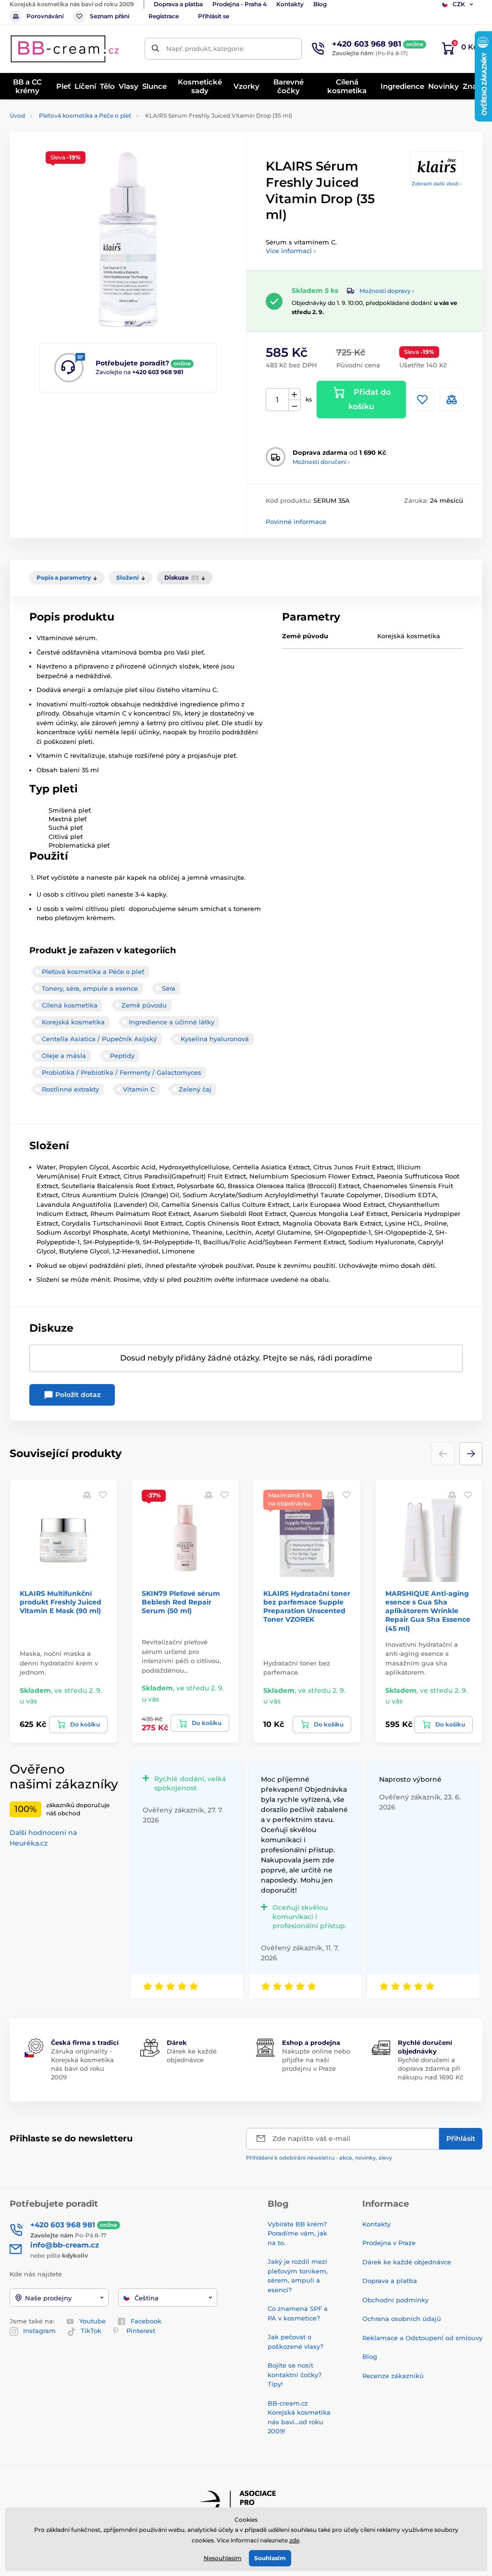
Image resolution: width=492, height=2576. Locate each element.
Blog (320, 4)
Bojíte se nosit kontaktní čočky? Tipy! (295, 2375)
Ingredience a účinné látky (172, 1022)
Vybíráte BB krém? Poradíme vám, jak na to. (297, 2233)
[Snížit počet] (295, 406)
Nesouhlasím (223, 2558)
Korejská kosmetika (73, 1022)
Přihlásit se (214, 16)
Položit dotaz (77, 1395)
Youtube (92, 2321)
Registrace (164, 16)
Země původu (144, 1005)
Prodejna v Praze (389, 2243)
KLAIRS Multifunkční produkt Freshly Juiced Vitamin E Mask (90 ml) (61, 1602)
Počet (277, 400)
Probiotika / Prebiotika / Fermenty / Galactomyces (122, 1072)
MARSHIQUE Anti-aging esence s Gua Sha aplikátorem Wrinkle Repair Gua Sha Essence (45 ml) (428, 1611)
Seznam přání (110, 16)
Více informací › (291, 251)
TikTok (91, 2331)
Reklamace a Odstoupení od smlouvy (422, 2338)
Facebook (146, 2321)
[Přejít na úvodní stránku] (65, 49)
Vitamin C (139, 1089)
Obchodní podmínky (395, 2300)
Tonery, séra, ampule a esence (90, 988)
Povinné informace (296, 522)
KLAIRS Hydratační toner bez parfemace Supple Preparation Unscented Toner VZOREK (307, 1607)
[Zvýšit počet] (295, 394)
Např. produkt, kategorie (205, 49)
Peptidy (122, 1056)
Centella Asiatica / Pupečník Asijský (99, 1039)
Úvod (17, 115)
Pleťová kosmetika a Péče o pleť (85, 115)
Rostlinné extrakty (70, 1089)
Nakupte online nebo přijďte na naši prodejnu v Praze (316, 2060)
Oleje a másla (64, 1056)
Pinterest (141, 2331)
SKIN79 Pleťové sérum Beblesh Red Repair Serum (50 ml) (181, 1602)
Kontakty (290, 4)
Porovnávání (45, 16)
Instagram (39, 2331)
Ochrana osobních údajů (402, 2319)
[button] (471, 1454)
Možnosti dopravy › (387, 291)
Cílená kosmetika (70, 1005)
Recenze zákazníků (393, 2376)
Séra (169, 988)
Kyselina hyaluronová (215, 1039)
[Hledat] (155, 49)
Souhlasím (270, 2558)
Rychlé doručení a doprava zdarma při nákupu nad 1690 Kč (430, 2068)
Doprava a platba (178, 4)
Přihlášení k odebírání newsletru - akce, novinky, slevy (319, 2158)
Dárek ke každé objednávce (407, 2262)
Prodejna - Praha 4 (240, 4)
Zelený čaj (195, 1089)
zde (294, 2540)
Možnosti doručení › (321, 462)
